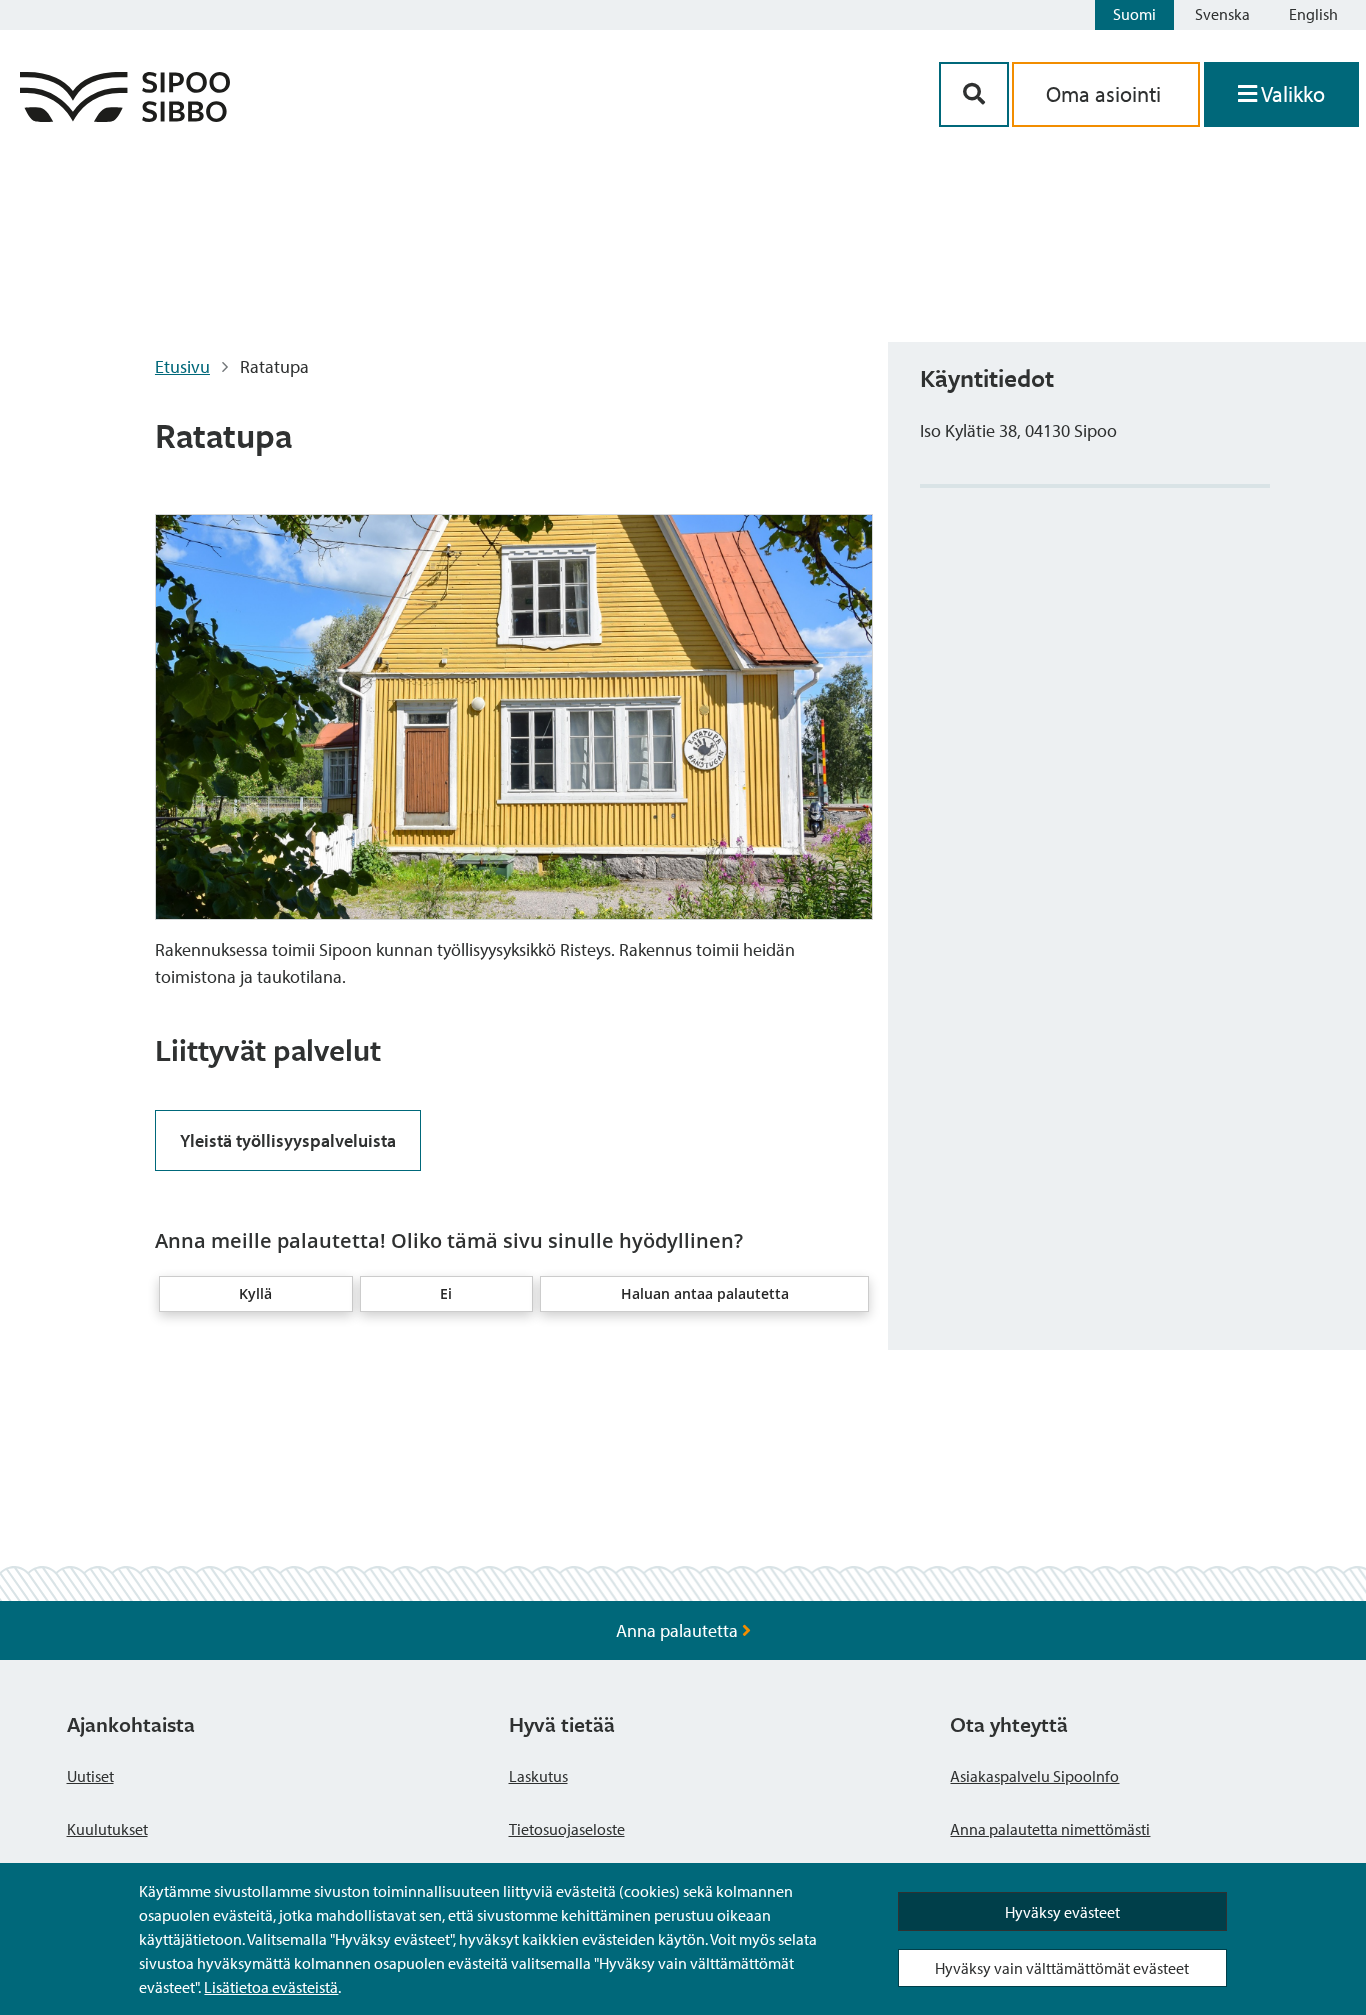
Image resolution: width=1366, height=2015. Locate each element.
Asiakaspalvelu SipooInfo (1034, 1776)
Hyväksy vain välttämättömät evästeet (1062, 1968)
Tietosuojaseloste (567, 1829)
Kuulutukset (107, 1829)
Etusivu (182, 366)
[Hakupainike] (974, 94)
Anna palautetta (679, 1630)
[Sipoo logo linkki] (125, 115)
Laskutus (538, 1776)
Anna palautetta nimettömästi (1050, 1829)
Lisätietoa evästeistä (271, 1987)
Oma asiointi (1106, 94)
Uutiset (90, 1776)
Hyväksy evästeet (1062, 1912)
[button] (256, 1294)
